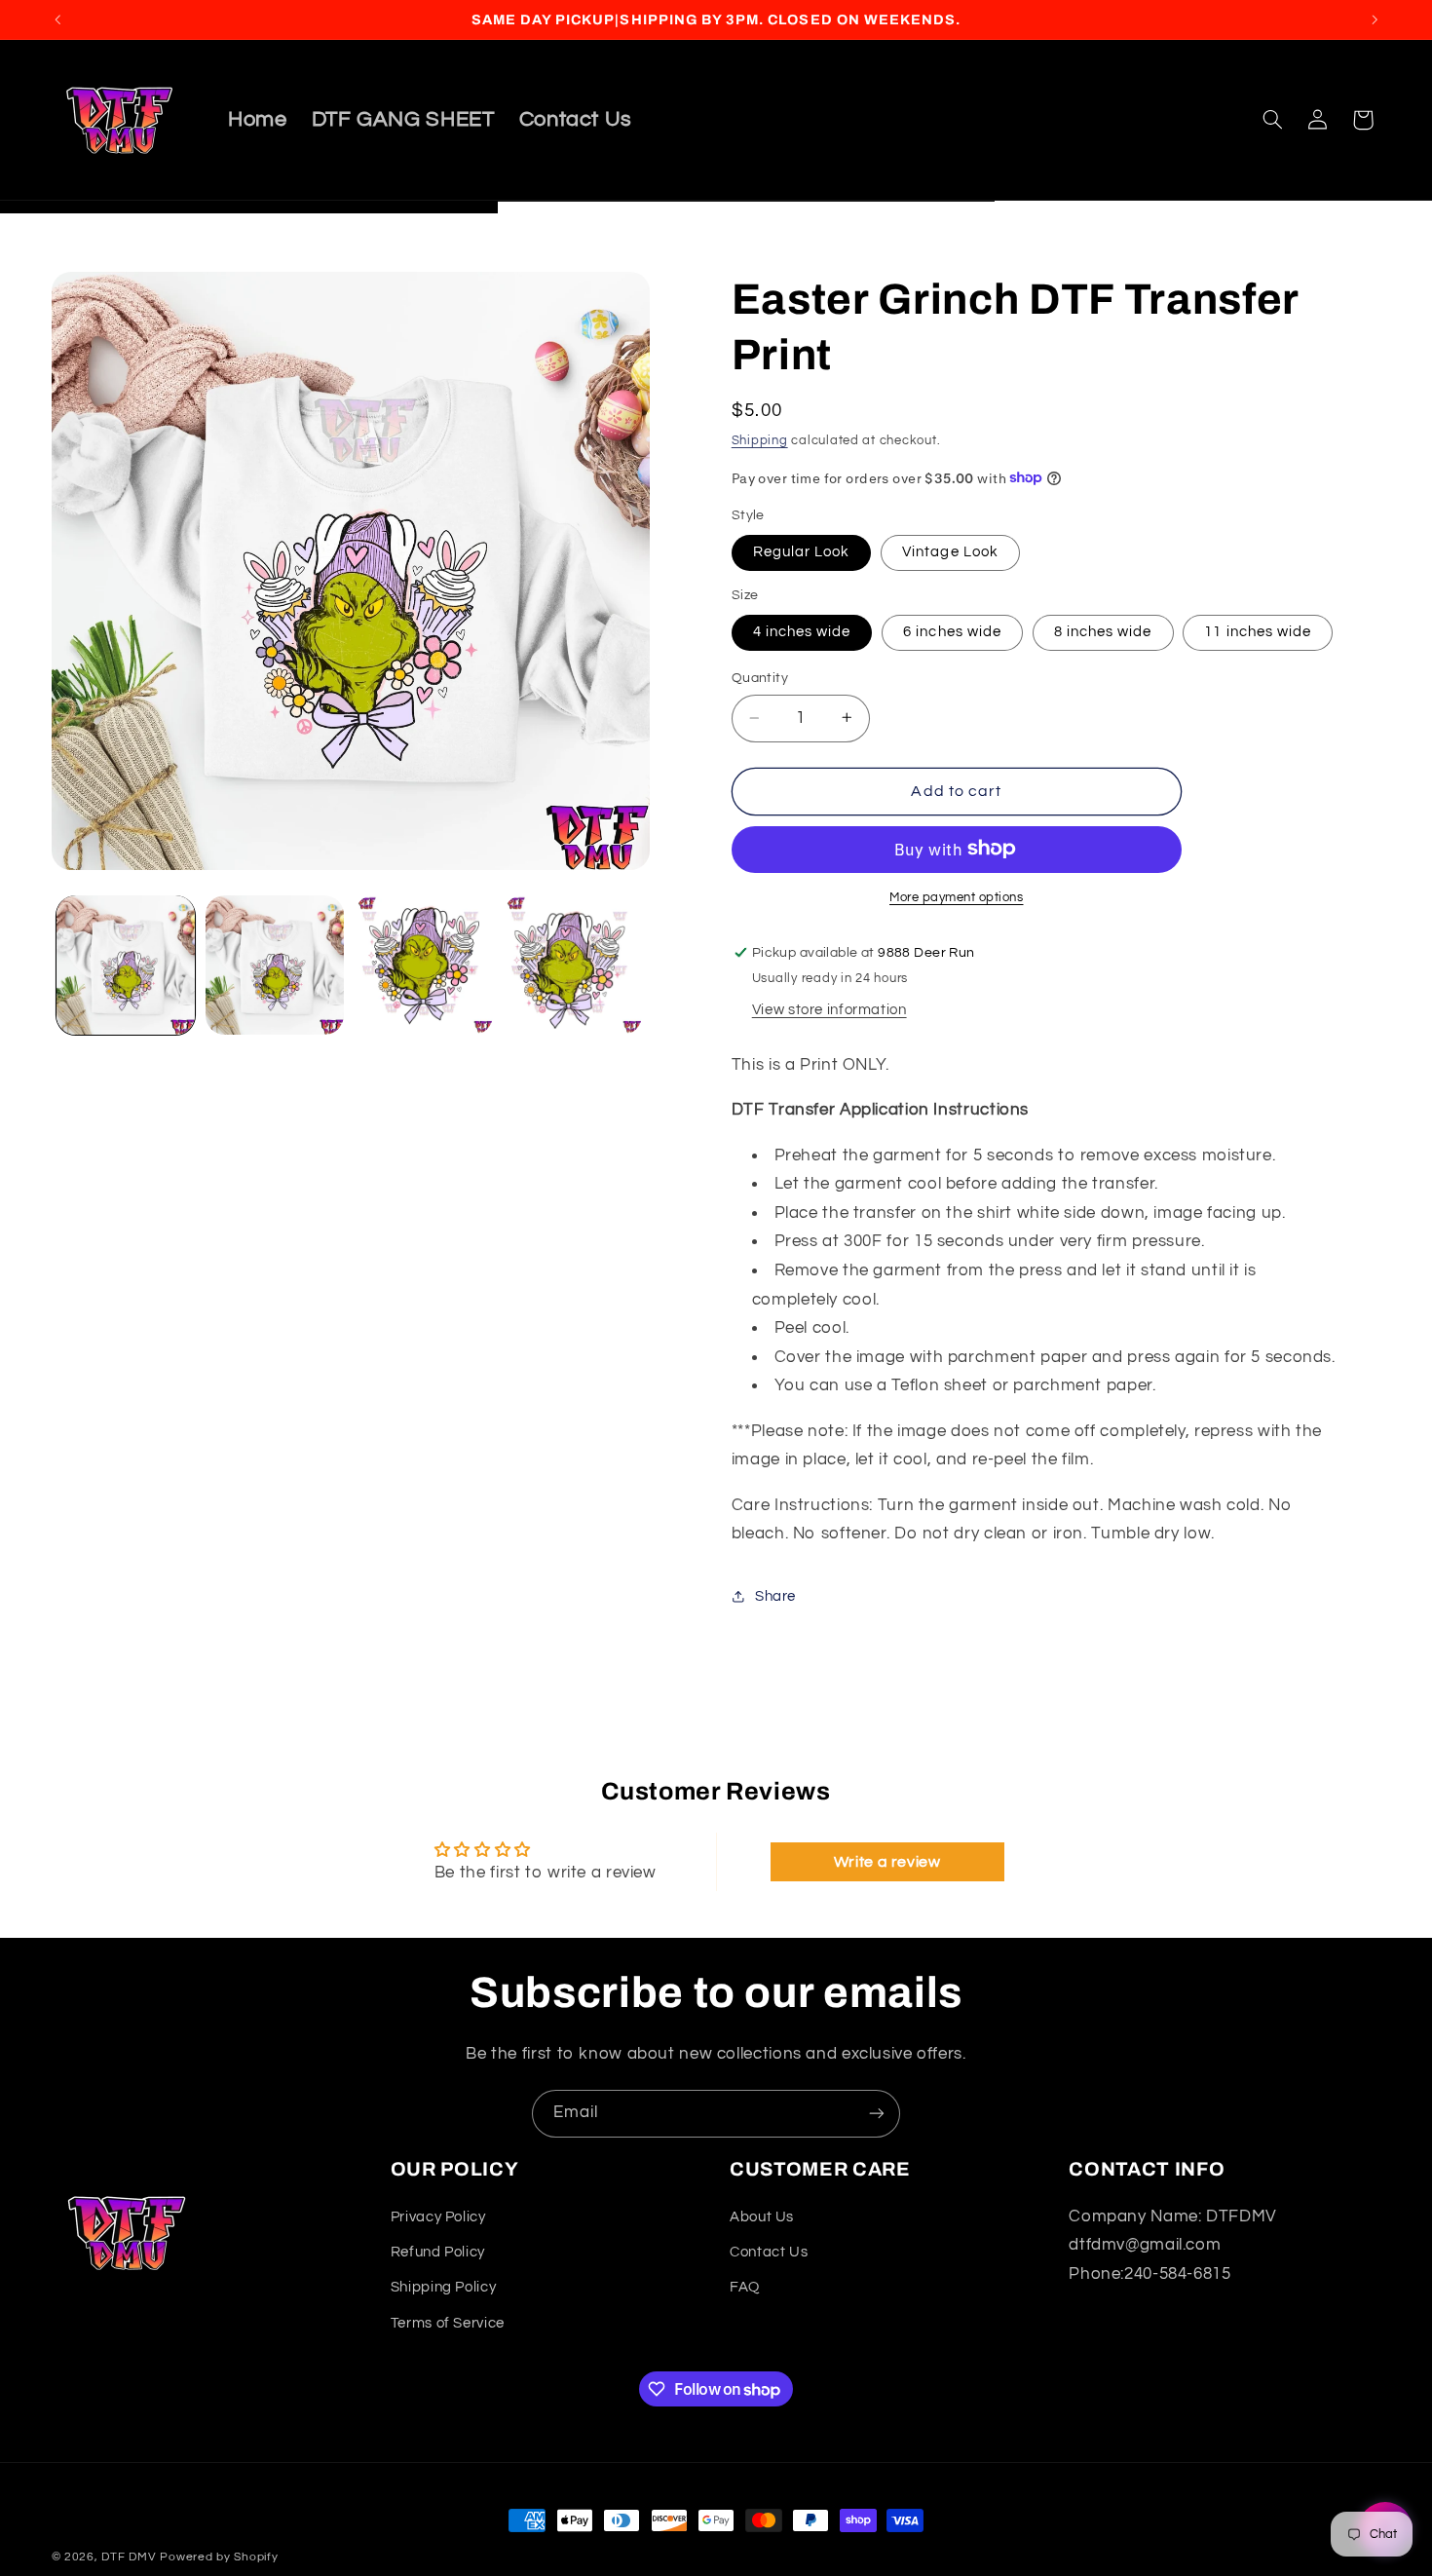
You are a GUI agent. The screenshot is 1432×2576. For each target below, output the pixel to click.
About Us (762, 2217)
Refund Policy (438, 2252)
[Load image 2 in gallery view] (275, 965)
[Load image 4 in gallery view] (573, 965)
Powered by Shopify (219, 2557)
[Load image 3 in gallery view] (424, 965)
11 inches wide (1258, 632)
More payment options (957, 897)
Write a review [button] (887, 1862)
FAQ (745, 2287)
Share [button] (775, 1596)
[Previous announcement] (57, 19)
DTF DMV (129, 2557)
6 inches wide (952, 632)
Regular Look (802, 552)
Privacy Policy (438, 2217)
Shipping (760, 440)
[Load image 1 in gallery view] (126, 965)
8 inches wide (1103, 632)
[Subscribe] (877, 2114)
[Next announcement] (1375, 19)
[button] (1272, 120)
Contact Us (769, 2252)
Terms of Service (448, 2323)
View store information (829, 1009)
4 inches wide (802, 632)
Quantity (760, 678)
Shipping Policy (443, 2287)
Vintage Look (950, 552)
